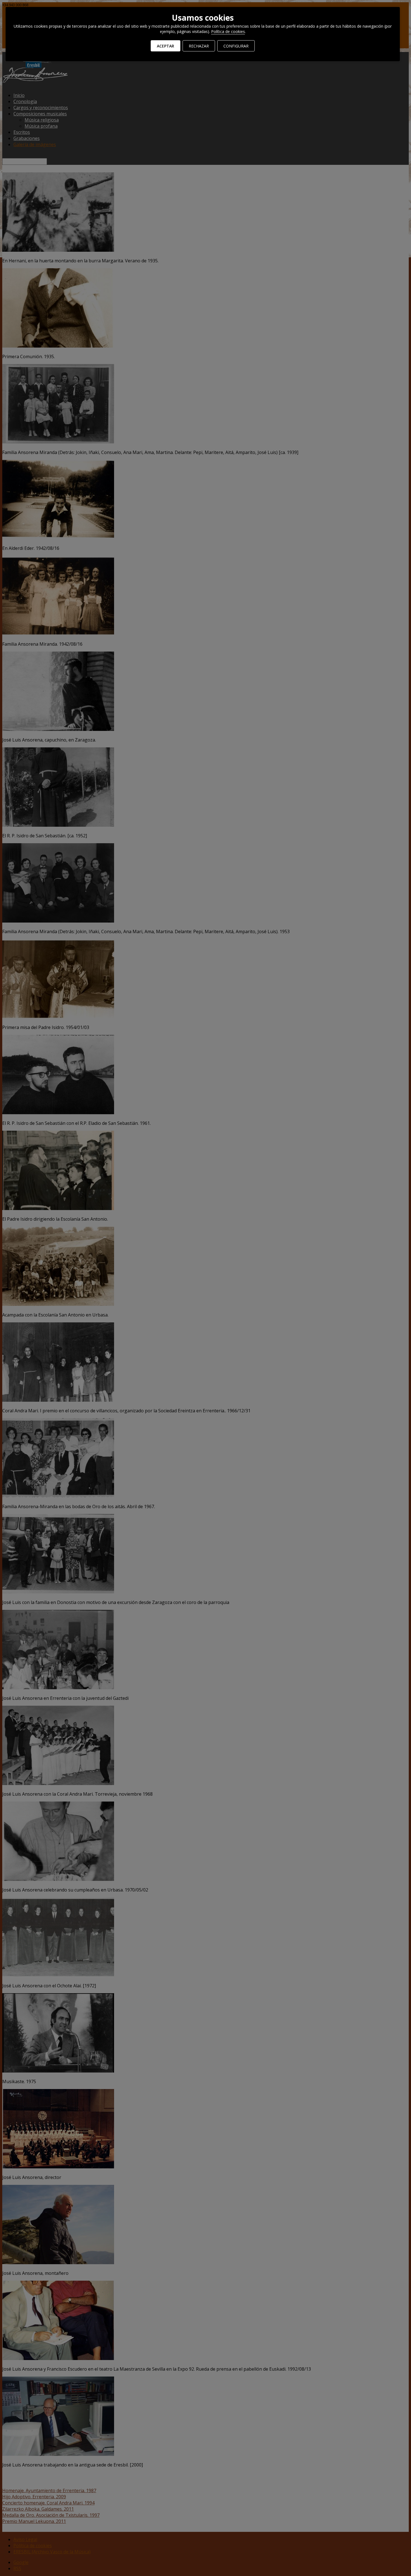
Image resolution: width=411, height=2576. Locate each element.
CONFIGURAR (236, 46)
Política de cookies (228, 31)
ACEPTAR (166, 46)
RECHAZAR (199, 46)
